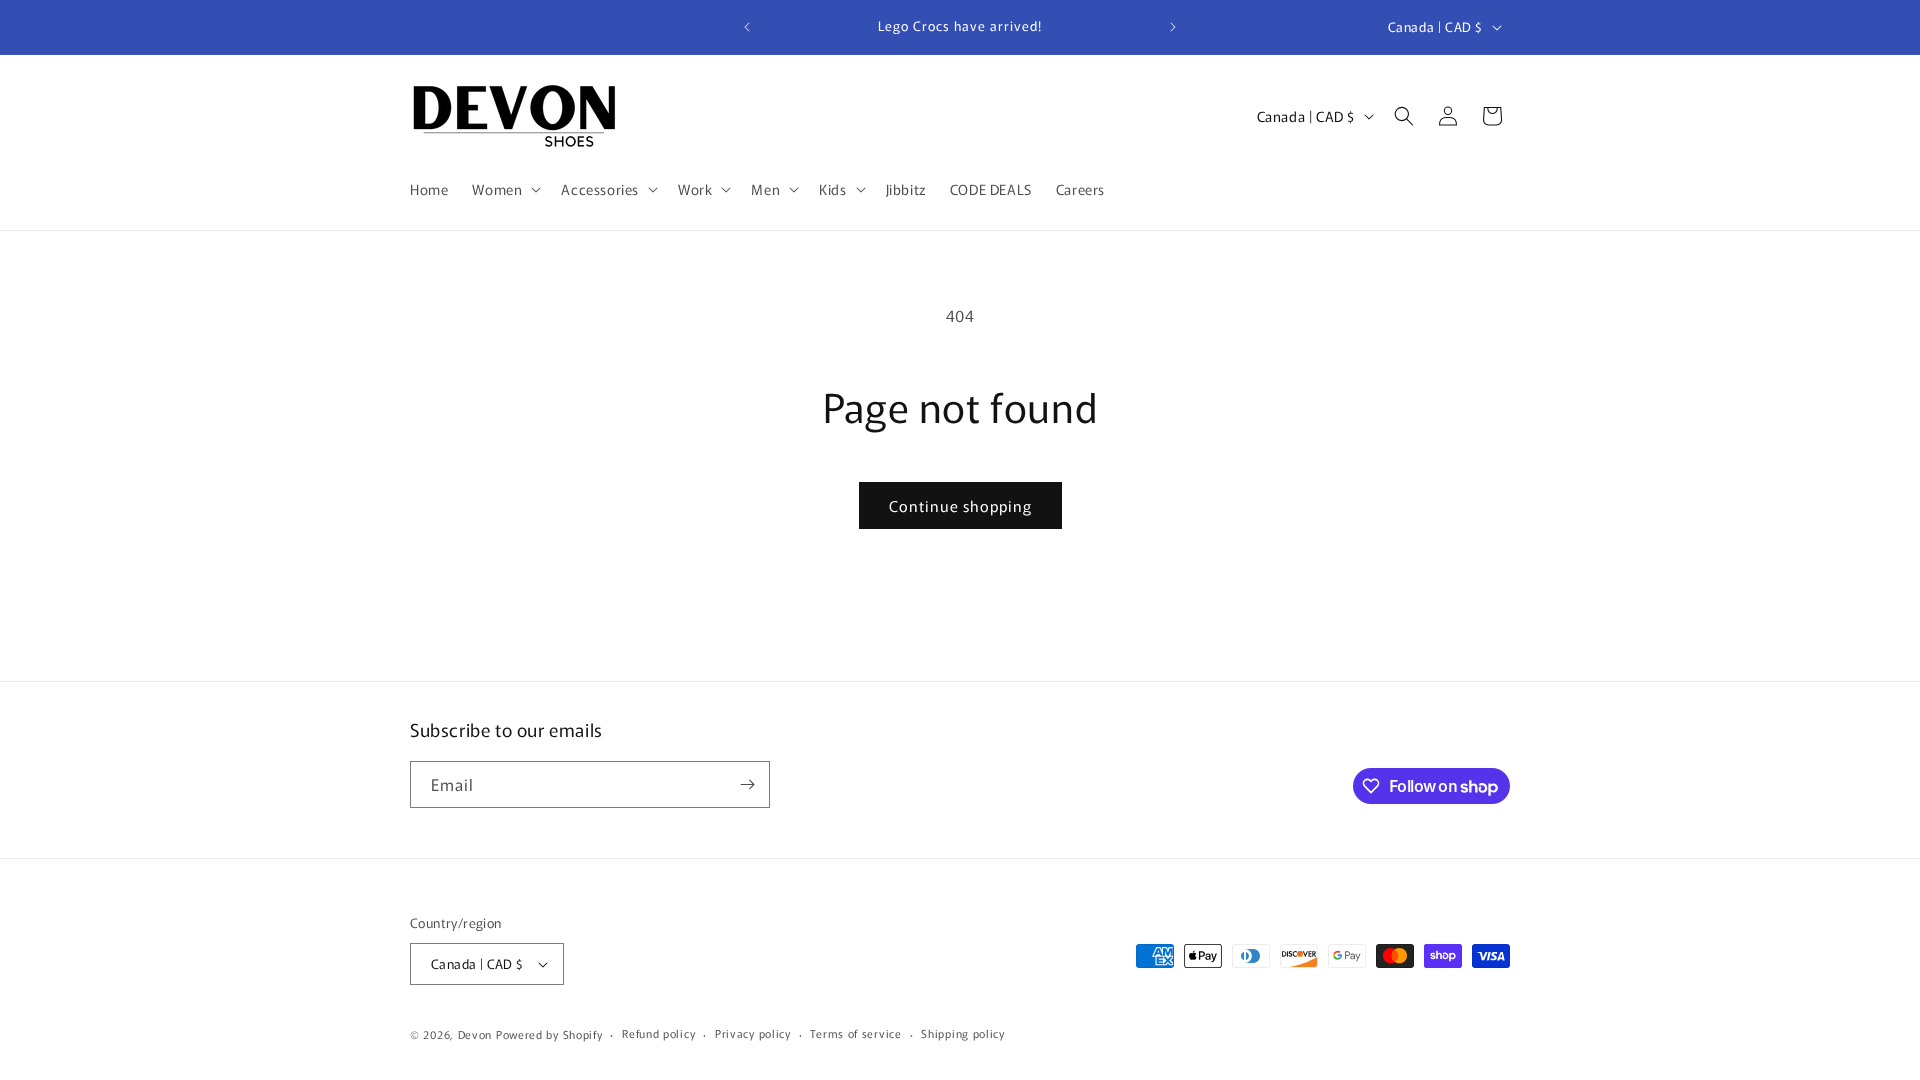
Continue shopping (960, 505)
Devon (475, 1034)
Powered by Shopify (549, 1034)
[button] (504, 189)
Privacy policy (753, 1033)
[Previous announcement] (747, 27)
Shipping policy (963, 1033)
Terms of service (855, 1033)
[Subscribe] (747, 784)
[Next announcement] (1173, 27)
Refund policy (658, 1033)
